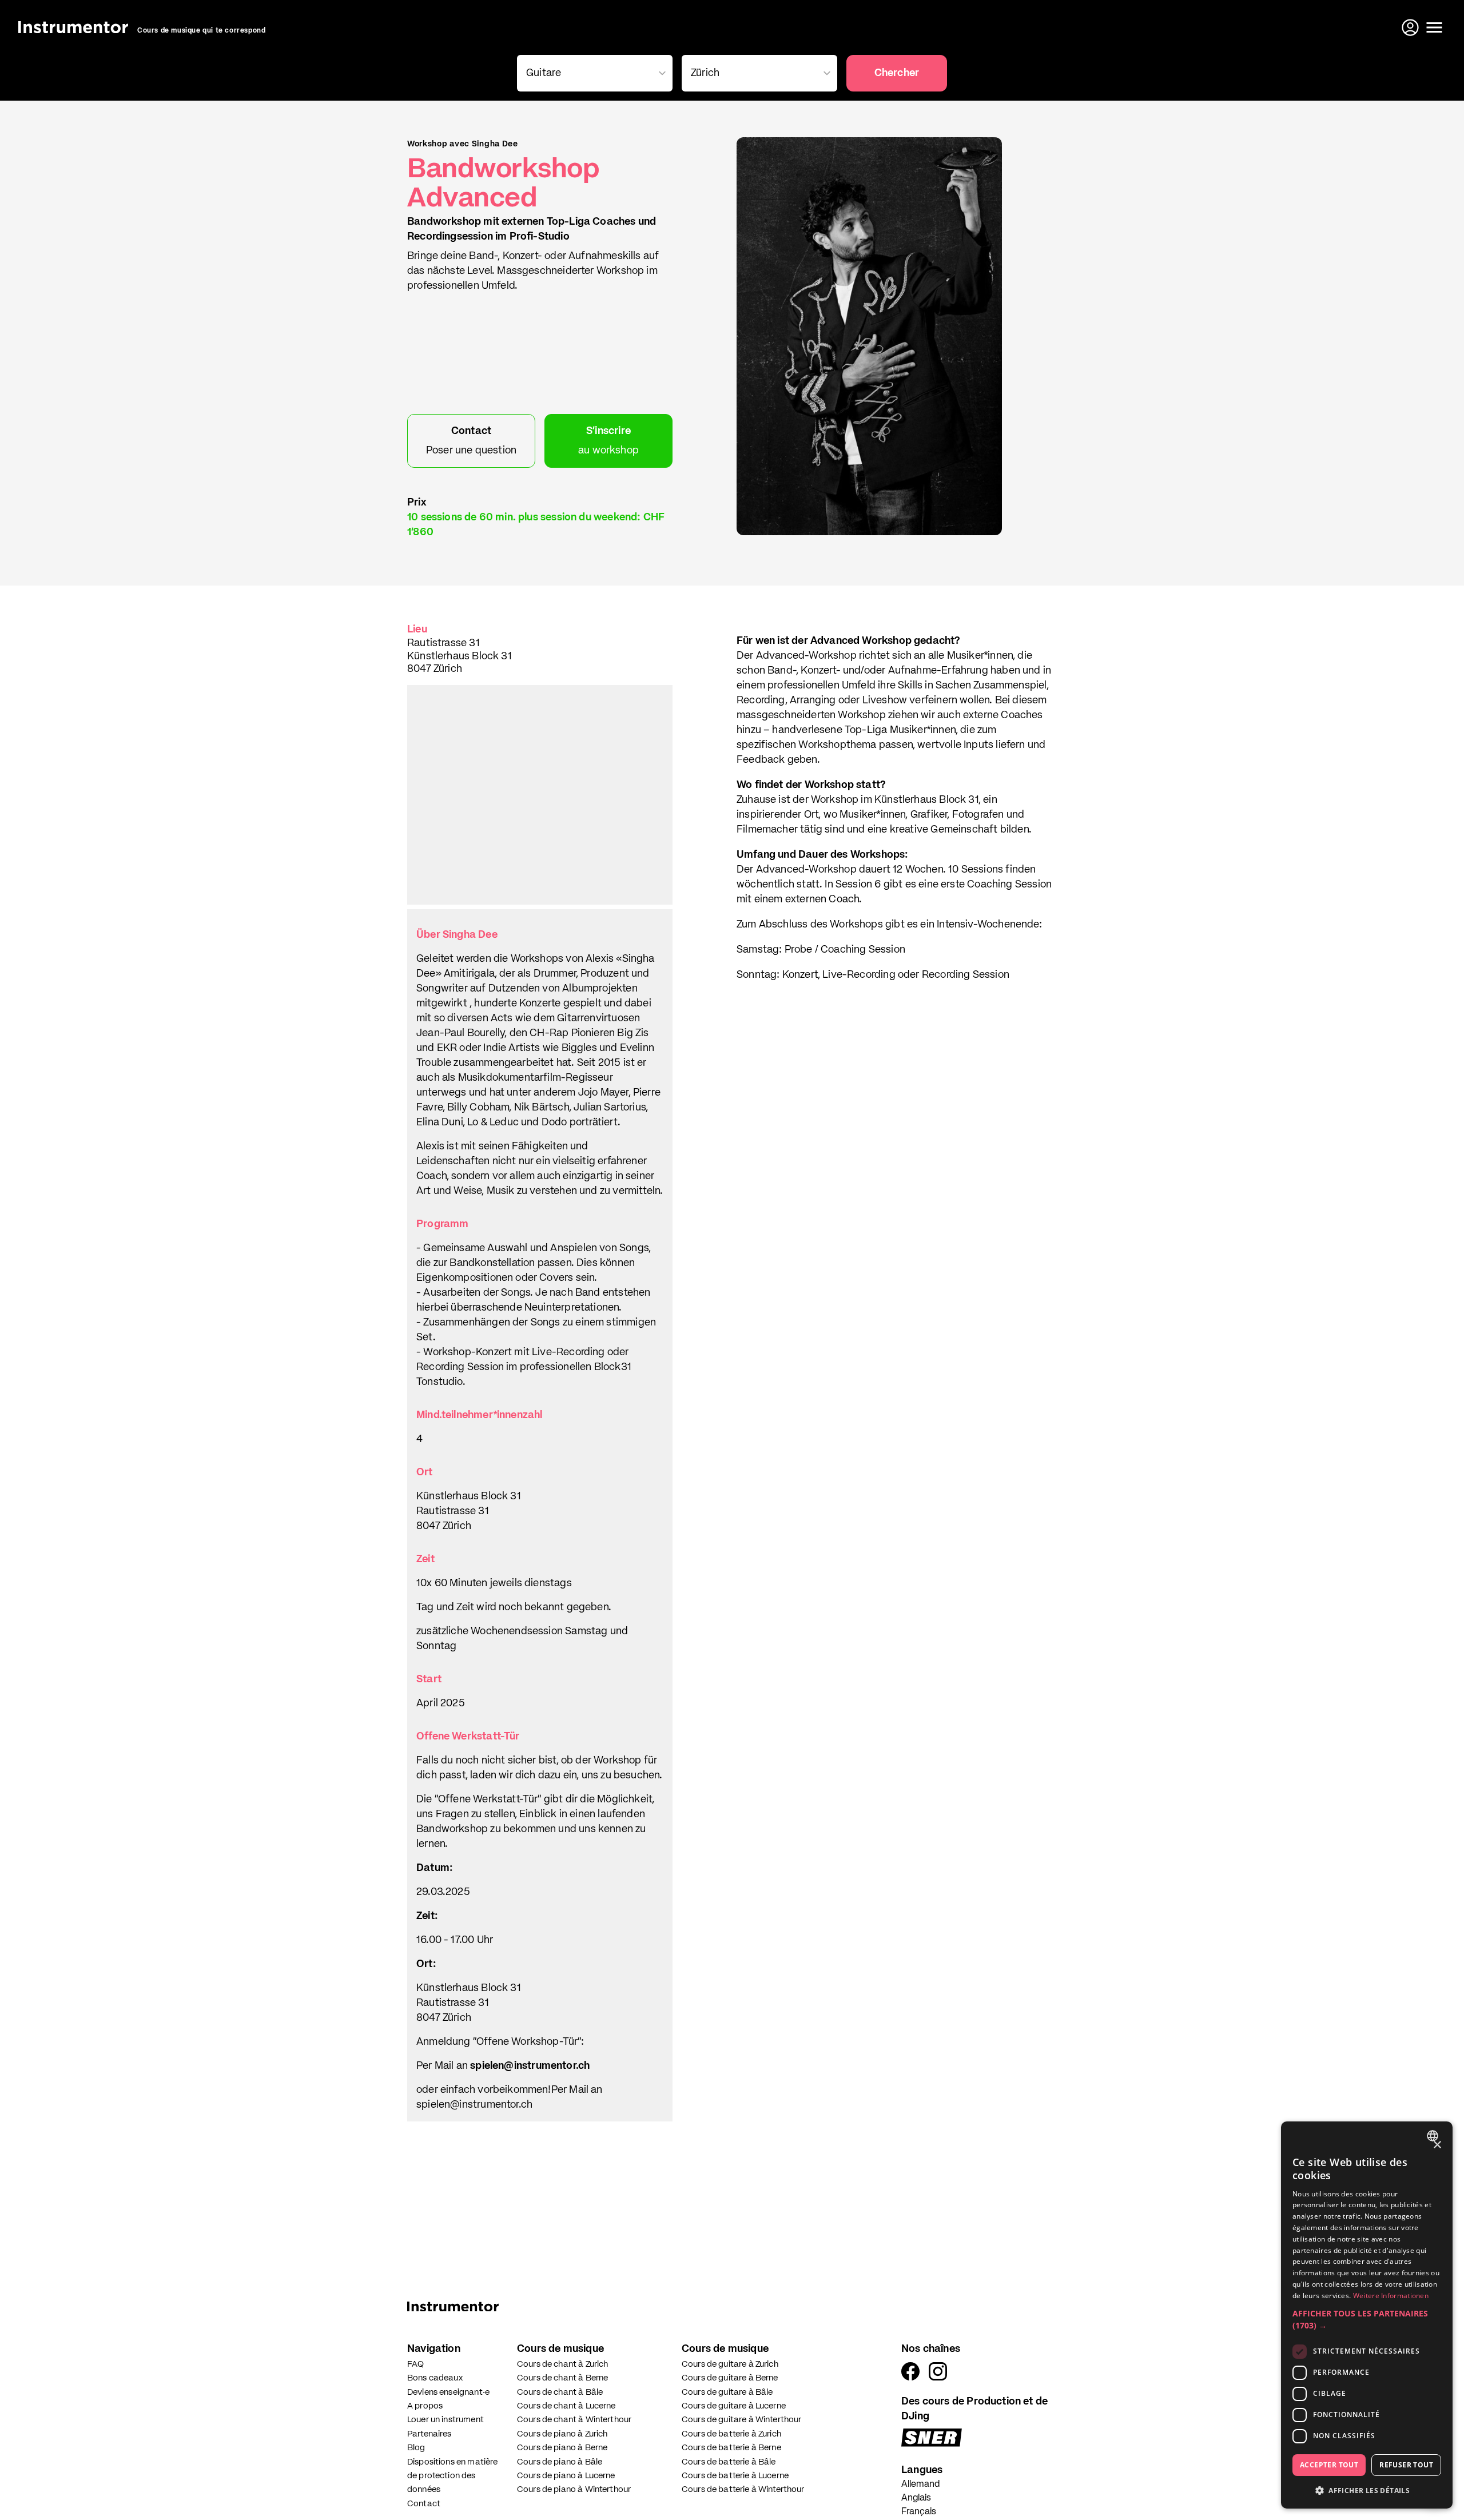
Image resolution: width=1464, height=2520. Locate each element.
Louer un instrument (445, 2420)
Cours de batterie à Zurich (731, 2434)
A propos (425, 2406)
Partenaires (429, 2434)
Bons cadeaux (435, 2378)
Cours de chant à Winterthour (574, 2420)
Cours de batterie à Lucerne (735, 2476)
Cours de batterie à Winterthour (743, 2489)
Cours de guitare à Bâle (727, 2392)
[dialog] (1367, 2315)
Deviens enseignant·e (448, 2392)
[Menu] (1434, 27)
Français (919, 2512)
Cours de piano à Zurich (562, 2434)
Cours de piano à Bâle (560, 2462)
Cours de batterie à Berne (731, 2448)
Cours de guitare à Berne (730, 2378)
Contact (424, 2504)
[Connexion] (1411, 27)
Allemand (920, 2485)
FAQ (415, 2364)
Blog (416, 2448)
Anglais (916, 2498)
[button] (1367, 2319)
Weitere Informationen (1391, 2296)
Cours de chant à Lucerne (566, 2406)
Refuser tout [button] (1406, 2465)
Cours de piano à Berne (562, 2448)
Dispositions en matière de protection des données (452, 2476)
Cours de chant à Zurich (562, 2364)
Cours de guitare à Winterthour (742, 2420)
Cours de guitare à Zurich (730, 2364)
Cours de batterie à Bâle (729, 2462)
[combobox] (1434, 2136)
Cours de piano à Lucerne (566, 2476)
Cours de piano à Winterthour (574, 2489)
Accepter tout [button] (1329, 2465)
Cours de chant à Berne (562, 2378)
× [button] (1437, 2145)
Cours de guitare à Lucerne (734, 2406)
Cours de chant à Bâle (560, 2392)
